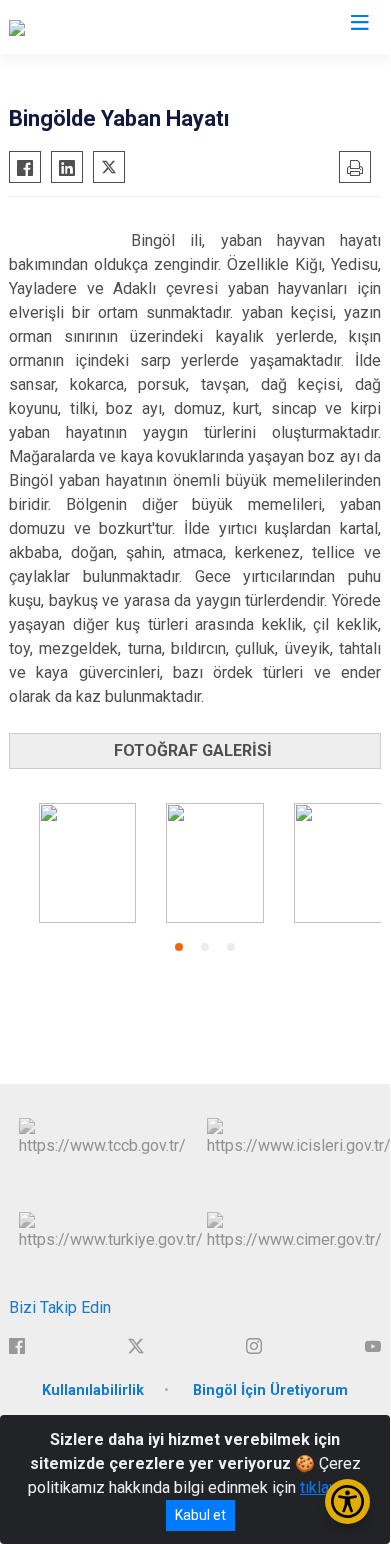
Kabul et (200, 1515)
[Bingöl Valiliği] (56, 27)
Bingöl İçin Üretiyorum (270, 1390)
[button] (179, 947)
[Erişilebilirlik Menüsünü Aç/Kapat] (347, 1501)
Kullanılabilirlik (93, 1390)
